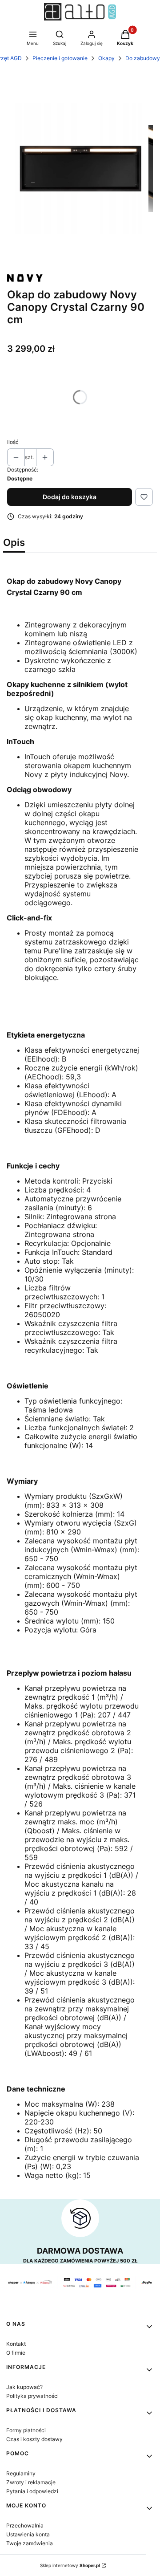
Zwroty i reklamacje (31, 2482)
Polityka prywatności (32, 2396)
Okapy (106, 58)
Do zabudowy (143, 58)
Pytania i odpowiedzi (32, 2491)
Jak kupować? (24, 2387)
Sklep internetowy (70, 2565)
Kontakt (16, 2344)
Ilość (13, 442)
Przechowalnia (25, 2525)
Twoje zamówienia (30, 2543)
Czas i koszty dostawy (34, 2439)
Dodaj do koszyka (70, 497)
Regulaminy (21, 2473)
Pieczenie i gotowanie (60, 58)
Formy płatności (26, 2430)
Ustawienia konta (28, 2534)
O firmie (16, 2353)
